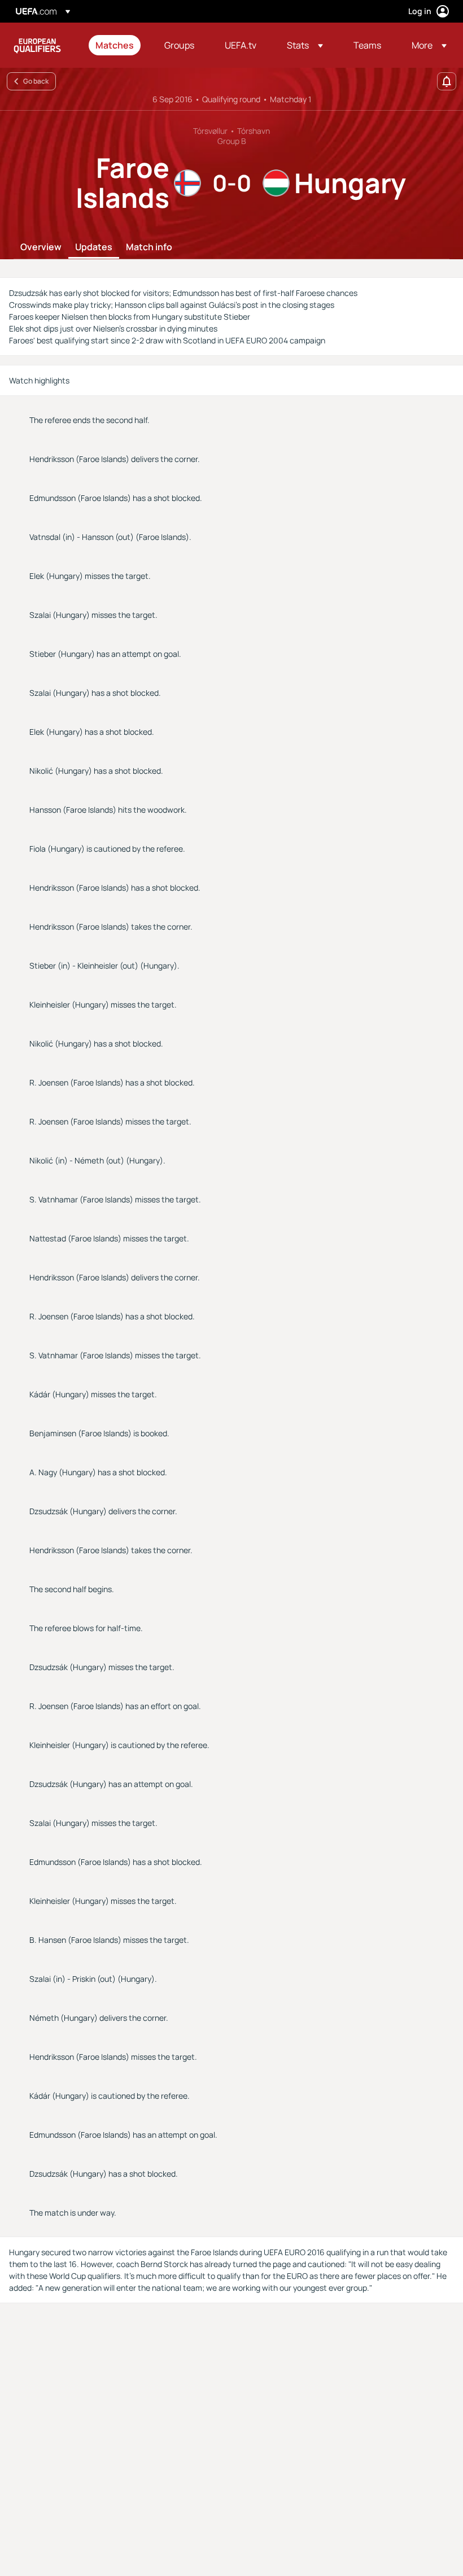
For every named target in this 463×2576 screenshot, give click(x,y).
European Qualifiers (37, 45)
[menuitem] (116, 45)
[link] (115, 45)
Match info (149, 247)
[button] (305, 45)
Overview (41, 247)
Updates (94, 247)
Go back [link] (36, 81)
